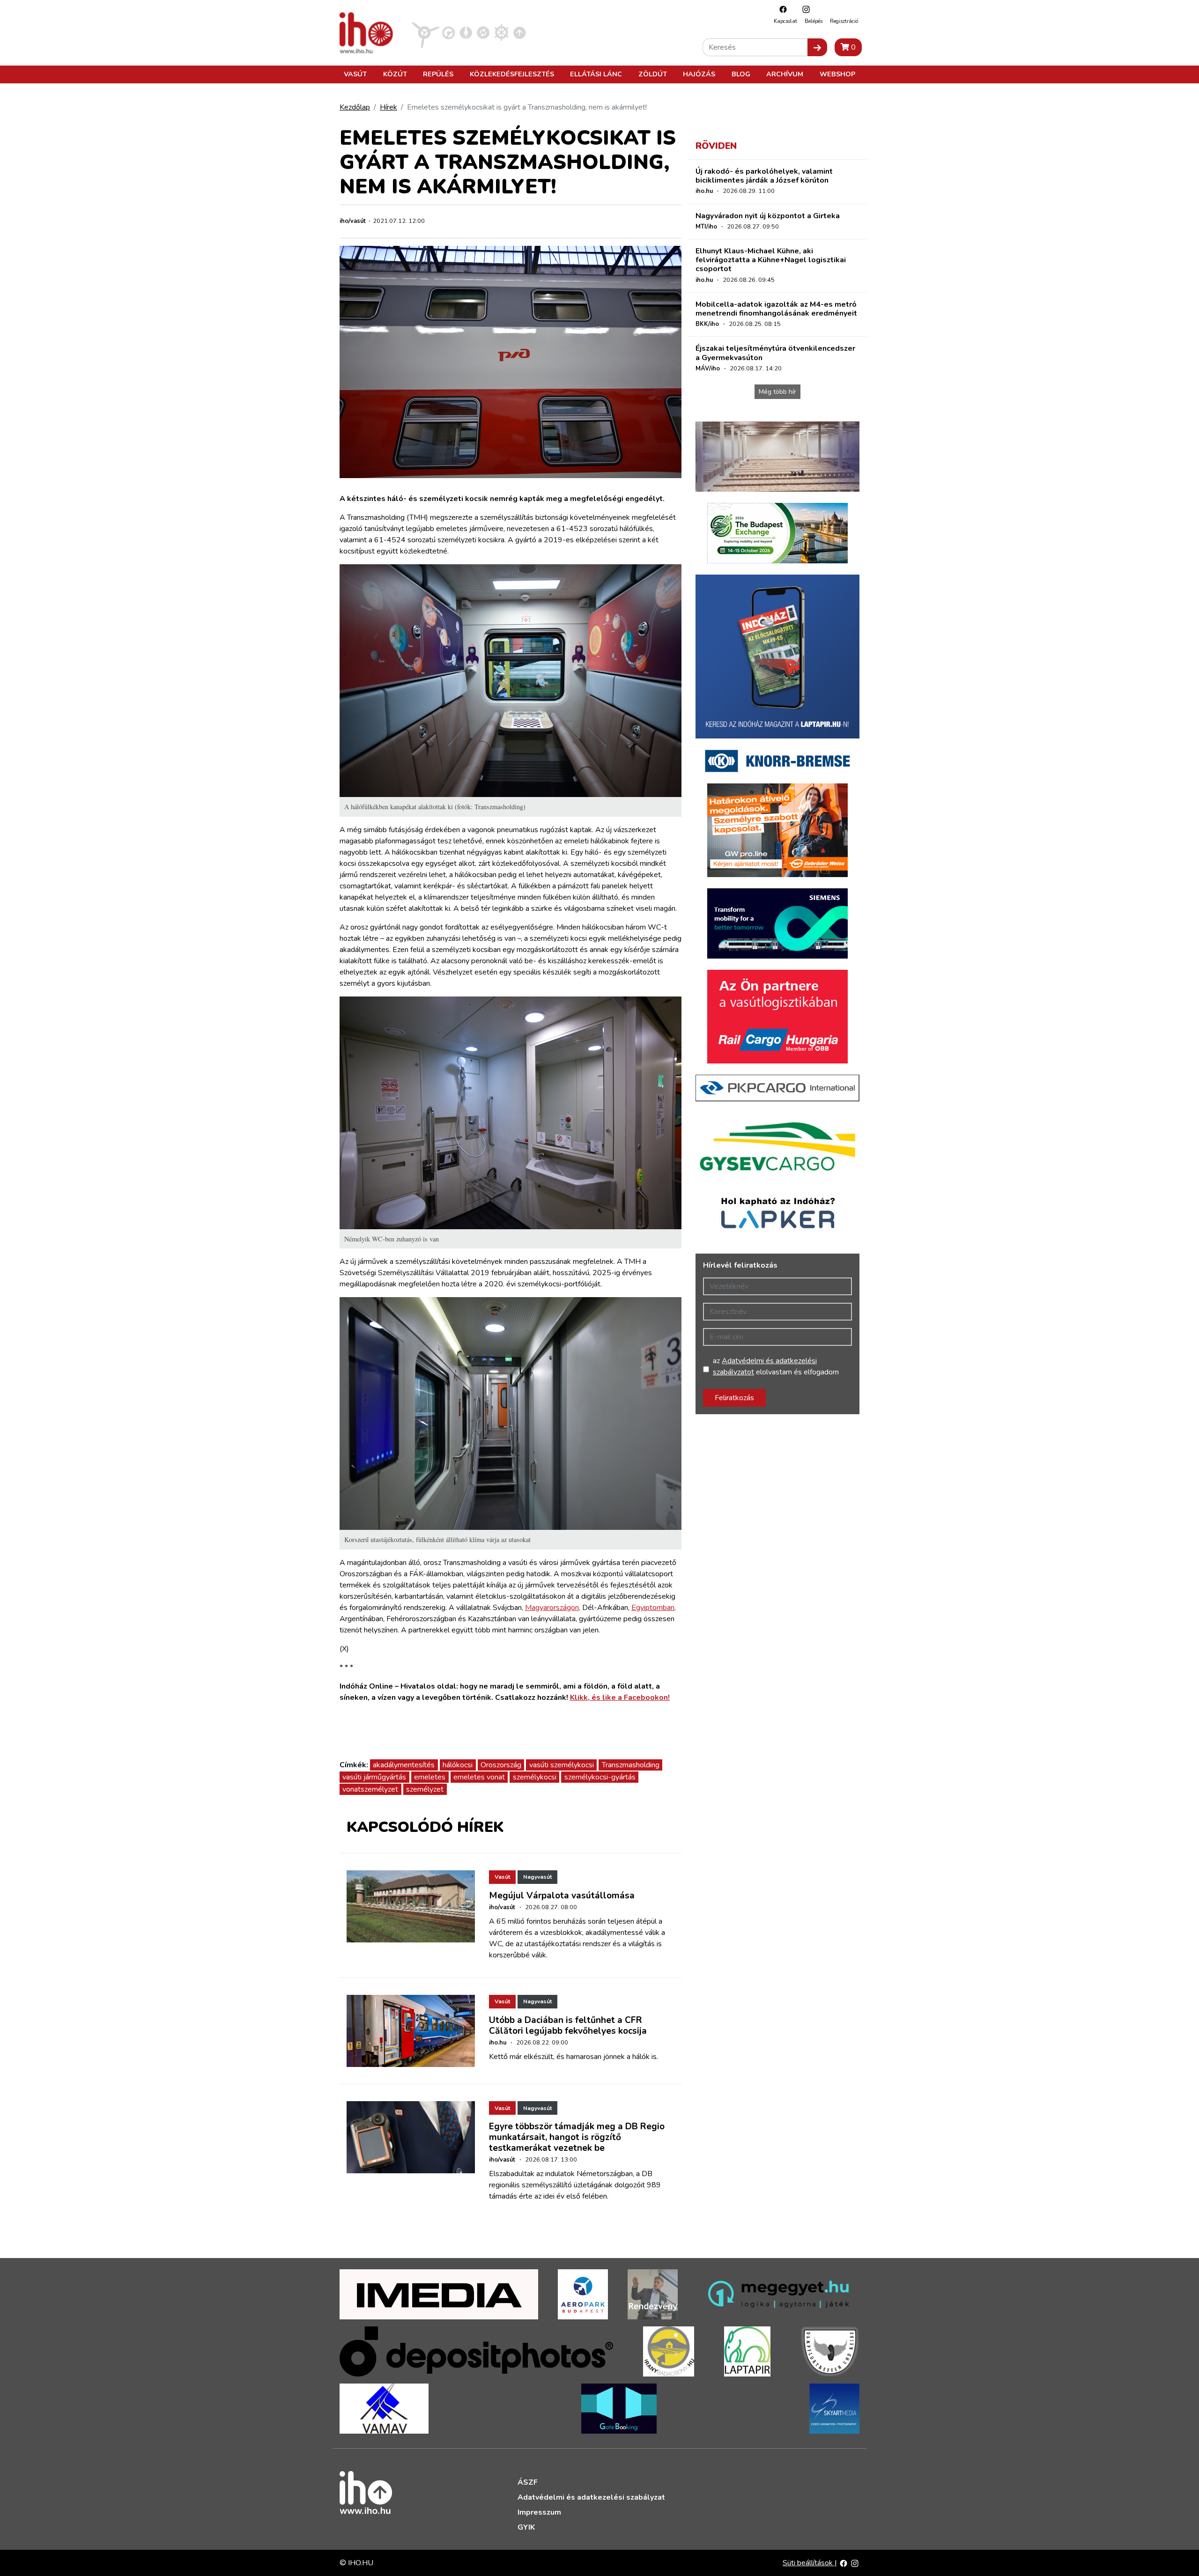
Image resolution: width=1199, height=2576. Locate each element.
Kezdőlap (355, 107)
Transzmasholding (631, 1765)
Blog (741, 74)
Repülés (438, 74)
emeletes (430, 1777)
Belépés (814, 21)
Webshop (837, 74)
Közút (395, 74)
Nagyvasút (537, 1877)
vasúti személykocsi (562, 1765)
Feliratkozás (734, 1398)
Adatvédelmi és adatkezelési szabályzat (591, 2497)
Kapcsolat (785, 21)
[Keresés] (817, 47)
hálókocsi (458, 1765)
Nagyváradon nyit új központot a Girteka (768, 216)
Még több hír (777, 392)
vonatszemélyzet (370, 1789)
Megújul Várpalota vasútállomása (562, 1896)
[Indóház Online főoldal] (520, 32)
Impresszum (539, 2512)
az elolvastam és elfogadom (776, 1366)
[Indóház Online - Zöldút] (483, 32)
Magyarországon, (553, 1608)
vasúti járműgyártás (374, 1777)
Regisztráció (844, 21)
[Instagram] (804, 9)
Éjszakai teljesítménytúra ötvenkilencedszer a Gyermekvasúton (775, 353)
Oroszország (501, 1765)
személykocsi (535, 1777)
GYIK (526, 2527)
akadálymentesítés (404, 1765)
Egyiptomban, (654, 1608)
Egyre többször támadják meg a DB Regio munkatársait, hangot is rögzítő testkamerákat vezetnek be (577, 2137)
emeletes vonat (479, 1777)
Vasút (355, 74)
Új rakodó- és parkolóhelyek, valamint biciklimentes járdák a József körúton (764, 176)
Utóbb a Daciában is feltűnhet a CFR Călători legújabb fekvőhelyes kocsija (568, 2026)
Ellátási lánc (596, 74)
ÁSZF (528, 2482)
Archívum (785, 74)
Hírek (389, 107)
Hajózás (699, 74)
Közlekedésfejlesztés (512, 74)
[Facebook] (781, 9)
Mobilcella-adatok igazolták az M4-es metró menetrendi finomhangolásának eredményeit (776, 309)
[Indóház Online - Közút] (448, 32)
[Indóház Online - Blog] (466, 32)
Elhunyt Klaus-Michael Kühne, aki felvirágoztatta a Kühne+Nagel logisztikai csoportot (771, 260)
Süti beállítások (809, 2563)
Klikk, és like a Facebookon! (620, 1698)
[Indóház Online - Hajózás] (501, 32)
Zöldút (653, 74)
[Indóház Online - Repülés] (426, 32)
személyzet (425, 1789)
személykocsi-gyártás (600, 1777)
